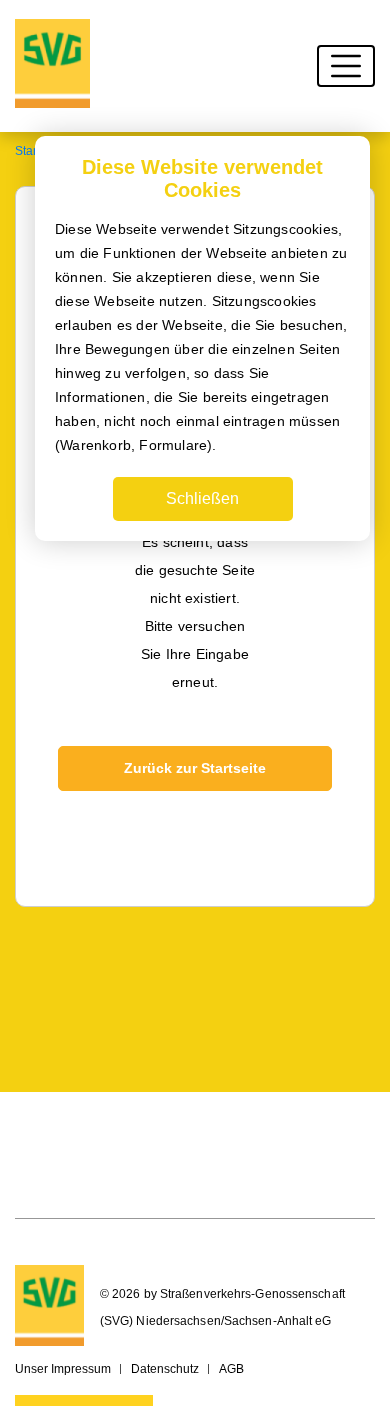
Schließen (202, 498)
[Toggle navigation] (346, 66)
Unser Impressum (63, 1369)
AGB (231, 1369)
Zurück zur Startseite (195, 768)
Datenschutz (165, 1369)
